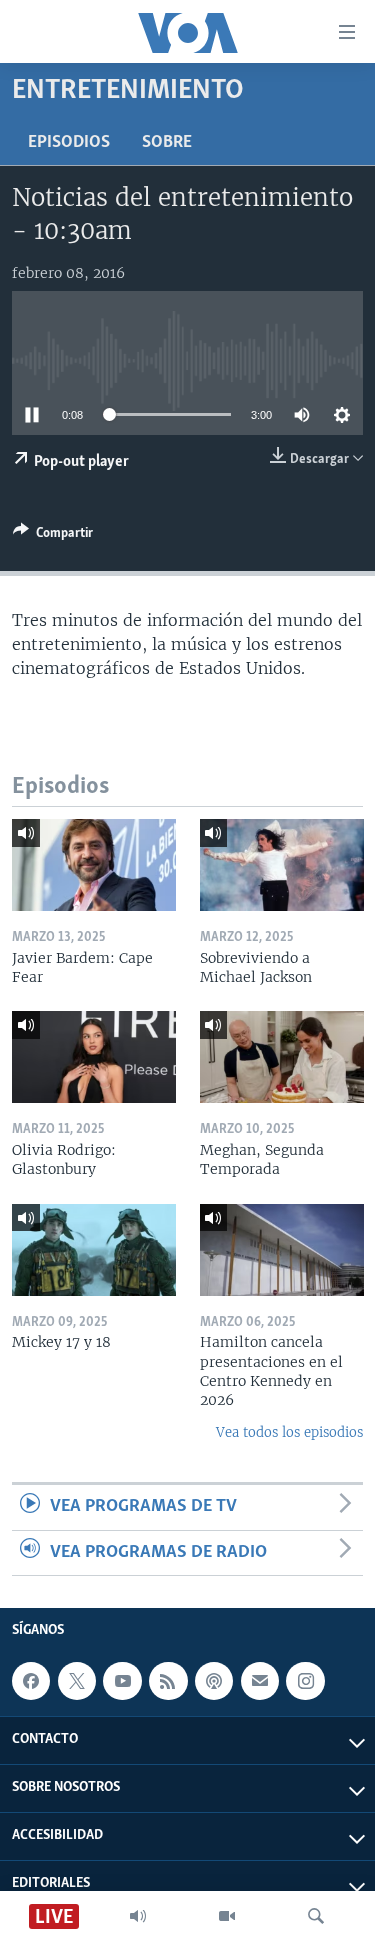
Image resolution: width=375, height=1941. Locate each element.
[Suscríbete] (260, 1681)
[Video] (227, 1916)
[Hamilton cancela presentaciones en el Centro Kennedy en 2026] (282, 1250)
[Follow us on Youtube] (122, 1681)
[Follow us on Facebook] (31, 1681)
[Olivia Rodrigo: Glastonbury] (94, 1057)
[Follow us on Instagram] (305, 1681)
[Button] (53, 536)
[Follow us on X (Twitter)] (77, 1681)
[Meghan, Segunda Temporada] (282, 1057)
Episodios (69, 143)
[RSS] (168, 1681)
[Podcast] (214, 1681)
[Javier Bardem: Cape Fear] (94, 865)
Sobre (167, 143)
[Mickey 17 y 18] (94, 1250)
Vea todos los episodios (289, 1432)
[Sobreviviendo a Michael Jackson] (282, 865)
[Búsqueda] (316, 1916)
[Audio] (138, 1916)
